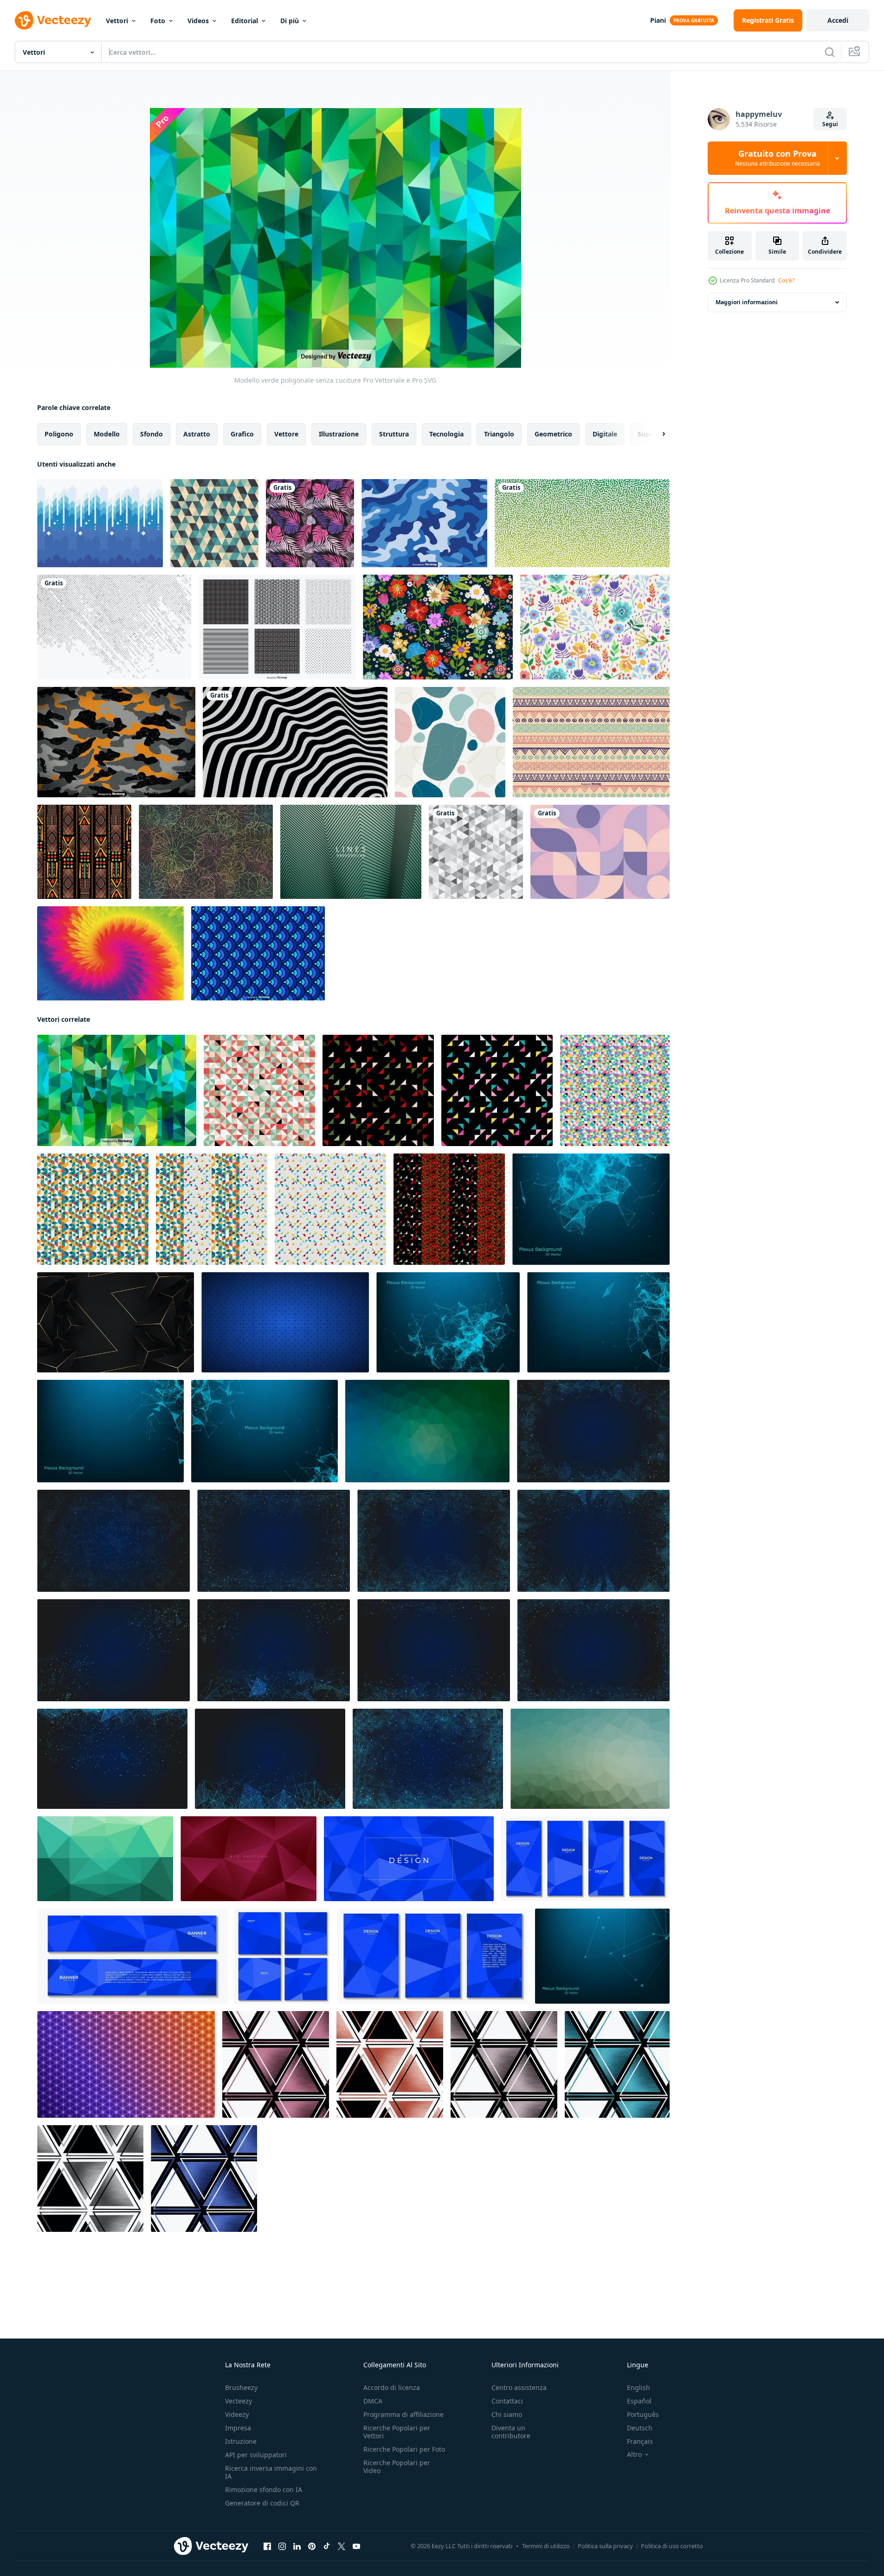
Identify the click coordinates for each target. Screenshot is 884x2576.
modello (107, 434)
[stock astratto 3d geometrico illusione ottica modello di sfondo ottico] (295, 742)
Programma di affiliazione (403, 2414)
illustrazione (339, 434)
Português (643, 2414)
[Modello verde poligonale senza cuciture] (117, 1090)
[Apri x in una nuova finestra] (342, 2546)
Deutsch (640, 2428)
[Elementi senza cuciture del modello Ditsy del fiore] (438, 627)
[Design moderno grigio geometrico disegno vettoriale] (476, 852)
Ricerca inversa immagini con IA (271, 2472)
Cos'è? (786, 280)
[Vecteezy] (53, 20)
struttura (394, 434)
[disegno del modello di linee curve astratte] (582, 523)
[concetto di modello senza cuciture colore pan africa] (84, 852)
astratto (197, 434)
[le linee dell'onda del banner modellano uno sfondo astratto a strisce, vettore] (351, 852)
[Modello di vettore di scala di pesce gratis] (258, 953)
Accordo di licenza (392, 2387)
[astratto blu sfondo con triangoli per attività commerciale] (409, 1859)
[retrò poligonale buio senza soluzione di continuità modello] (449, 1209)
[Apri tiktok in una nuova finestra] (327, 2546)
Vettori (117, 21)
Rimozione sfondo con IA (264, 2489)
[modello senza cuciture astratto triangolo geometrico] (214, 523)
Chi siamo (507, 2414)
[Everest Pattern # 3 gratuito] (100, 523)
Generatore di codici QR (262, 2503)
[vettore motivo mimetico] (116, 742)
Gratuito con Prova (778, 158)
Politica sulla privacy (605, 2546)
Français (640, 2441)
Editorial (245, 21)
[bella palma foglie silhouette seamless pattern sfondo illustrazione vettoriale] (310, 523)
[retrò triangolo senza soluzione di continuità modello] (378, 1090)
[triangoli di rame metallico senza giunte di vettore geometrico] (390, 2064)
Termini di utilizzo (546, 2546)
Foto (158, 21)
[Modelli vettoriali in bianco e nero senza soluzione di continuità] (277, 627)
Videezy (237, 2414)
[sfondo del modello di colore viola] (206, 852)
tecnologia (446, 434)
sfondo (152, 434)
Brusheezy (241, 2387)
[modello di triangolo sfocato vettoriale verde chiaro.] (590, 1759)
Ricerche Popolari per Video (397, 2467)
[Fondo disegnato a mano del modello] (591, 742)
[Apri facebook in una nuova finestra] (267, 2546)
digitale (605, 434)
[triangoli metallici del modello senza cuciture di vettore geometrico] (276, 2064)
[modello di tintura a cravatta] (110, 953)
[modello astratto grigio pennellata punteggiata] (114, 627)
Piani (658, 20)
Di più (290, 21)
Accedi (838, 20)
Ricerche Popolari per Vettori (397, 2432)
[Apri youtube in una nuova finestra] (356, 2546)
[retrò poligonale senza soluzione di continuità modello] (212, 1209)
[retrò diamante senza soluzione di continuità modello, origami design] (93, 1209)
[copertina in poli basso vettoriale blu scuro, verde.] (427, 1431)
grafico (242, 434)
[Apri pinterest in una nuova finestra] (312, 2546)
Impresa (238, 2428)
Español (639, 2401)
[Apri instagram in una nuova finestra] (282, 2546)
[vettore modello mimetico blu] (424, 523)
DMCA (373, 2401)
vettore (286, 434)
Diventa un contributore (511, 2432)
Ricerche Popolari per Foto (404, 2449)
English (639, 2387)
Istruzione (241, 2441)
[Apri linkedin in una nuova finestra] (297, 2546)
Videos (198, 21)
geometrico (553, 434)
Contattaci (507, 2401)
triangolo (499, 434)
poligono (59, 434)
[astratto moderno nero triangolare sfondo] (116, 1322)
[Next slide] (656, 434)
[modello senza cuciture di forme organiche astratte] (450, 742)
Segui (830, 124)
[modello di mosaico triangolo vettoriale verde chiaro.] (105, 1859)
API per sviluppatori (256, 2455)
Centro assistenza (519, 2387)
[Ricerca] (830, 52)
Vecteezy (239, 2401)
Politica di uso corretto (672, 2546)
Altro (634, 2454)
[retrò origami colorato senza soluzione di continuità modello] (259, 1090)
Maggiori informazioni (747, 302)
